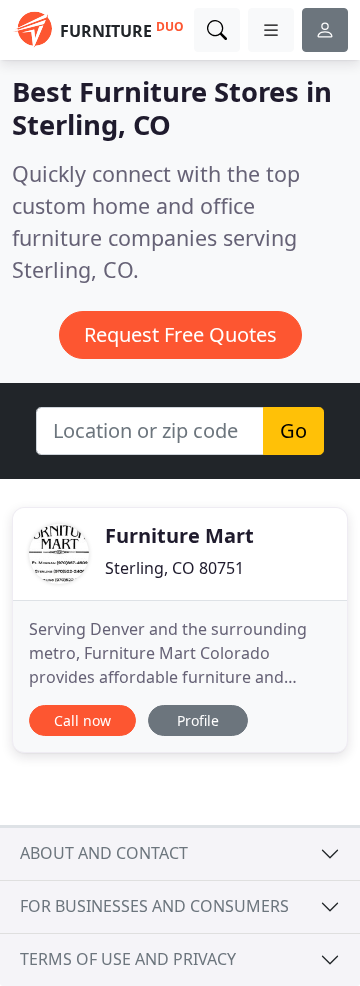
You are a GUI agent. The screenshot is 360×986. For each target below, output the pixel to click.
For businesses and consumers (154, 906)
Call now (82, 720)
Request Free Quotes (180, 334)
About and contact (104, 853)
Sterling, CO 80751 (174, 568)
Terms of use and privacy (128, 959)
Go (293, 430)
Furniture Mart (179, 535)
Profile (198, 720)
